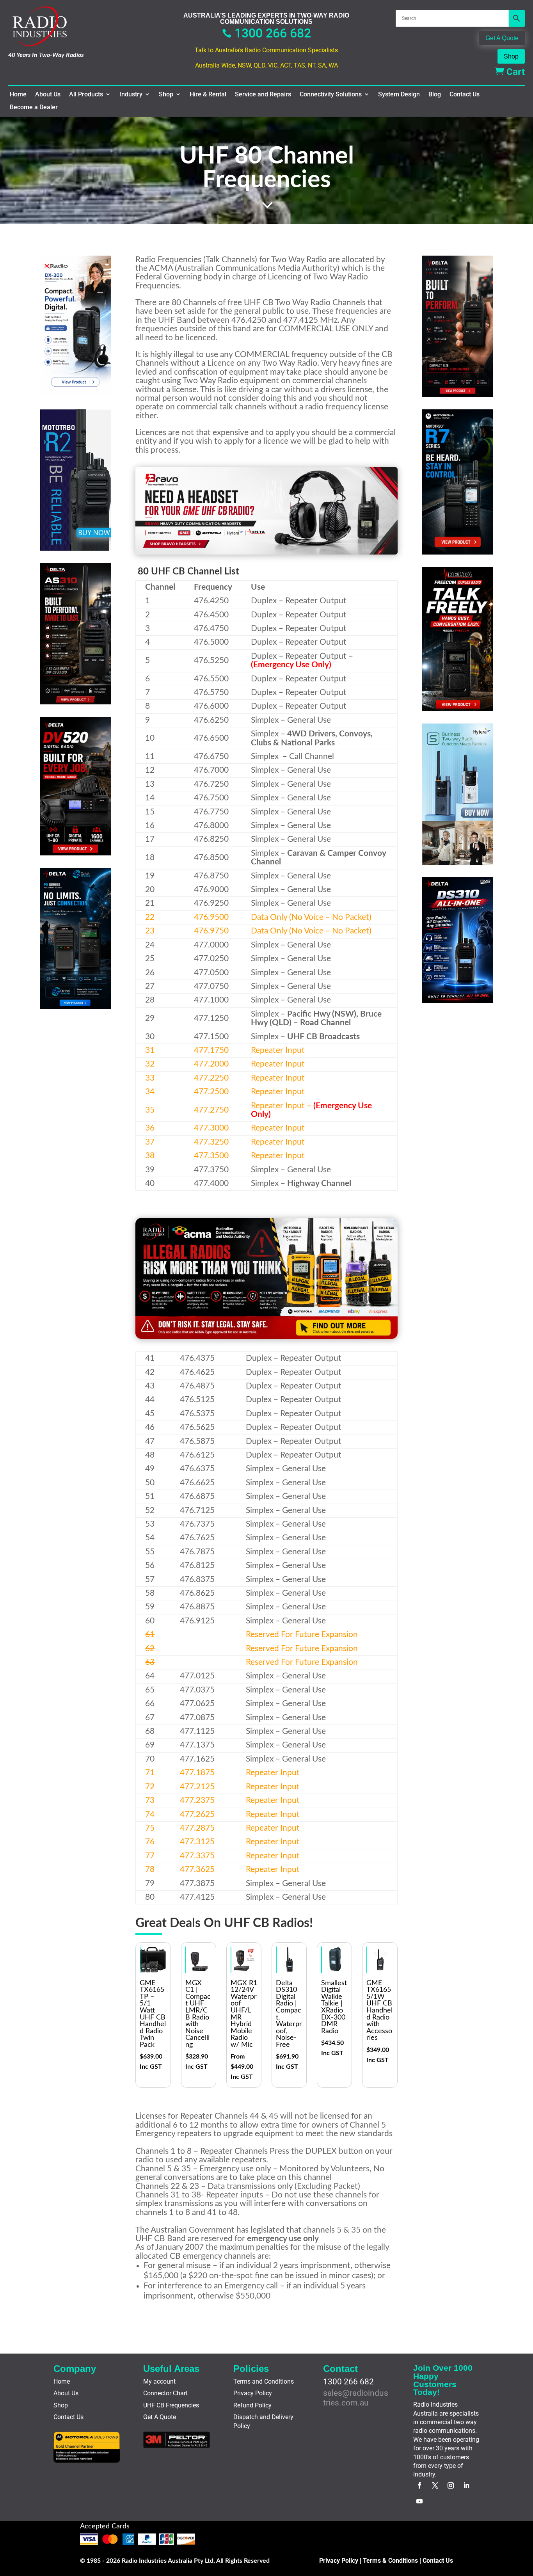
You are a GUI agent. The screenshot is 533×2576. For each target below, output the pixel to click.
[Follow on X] (435, 2485)
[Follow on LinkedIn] (466, 2485)
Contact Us (465, 94)
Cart (510, 72)
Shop (511, 56)
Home (18, 94)
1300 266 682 (266, 33)
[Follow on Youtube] (419, 2501)
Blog (435, 94)
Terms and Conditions (264, 2381)
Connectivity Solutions (331, 94)
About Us (48, 94)
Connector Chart (165, 2393)
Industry (131, 94)
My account (159, 2381)
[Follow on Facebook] (419, 2485)
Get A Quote (502, 38)
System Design (399, 94)
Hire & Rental (208, 94)
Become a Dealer (34, 107)
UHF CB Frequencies (171, 2405)
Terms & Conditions (390, 2561)
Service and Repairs (263, 94)
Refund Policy (252, 2405)
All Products (86, 94)
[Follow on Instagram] (451, 2485)
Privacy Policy (253, 2393)
